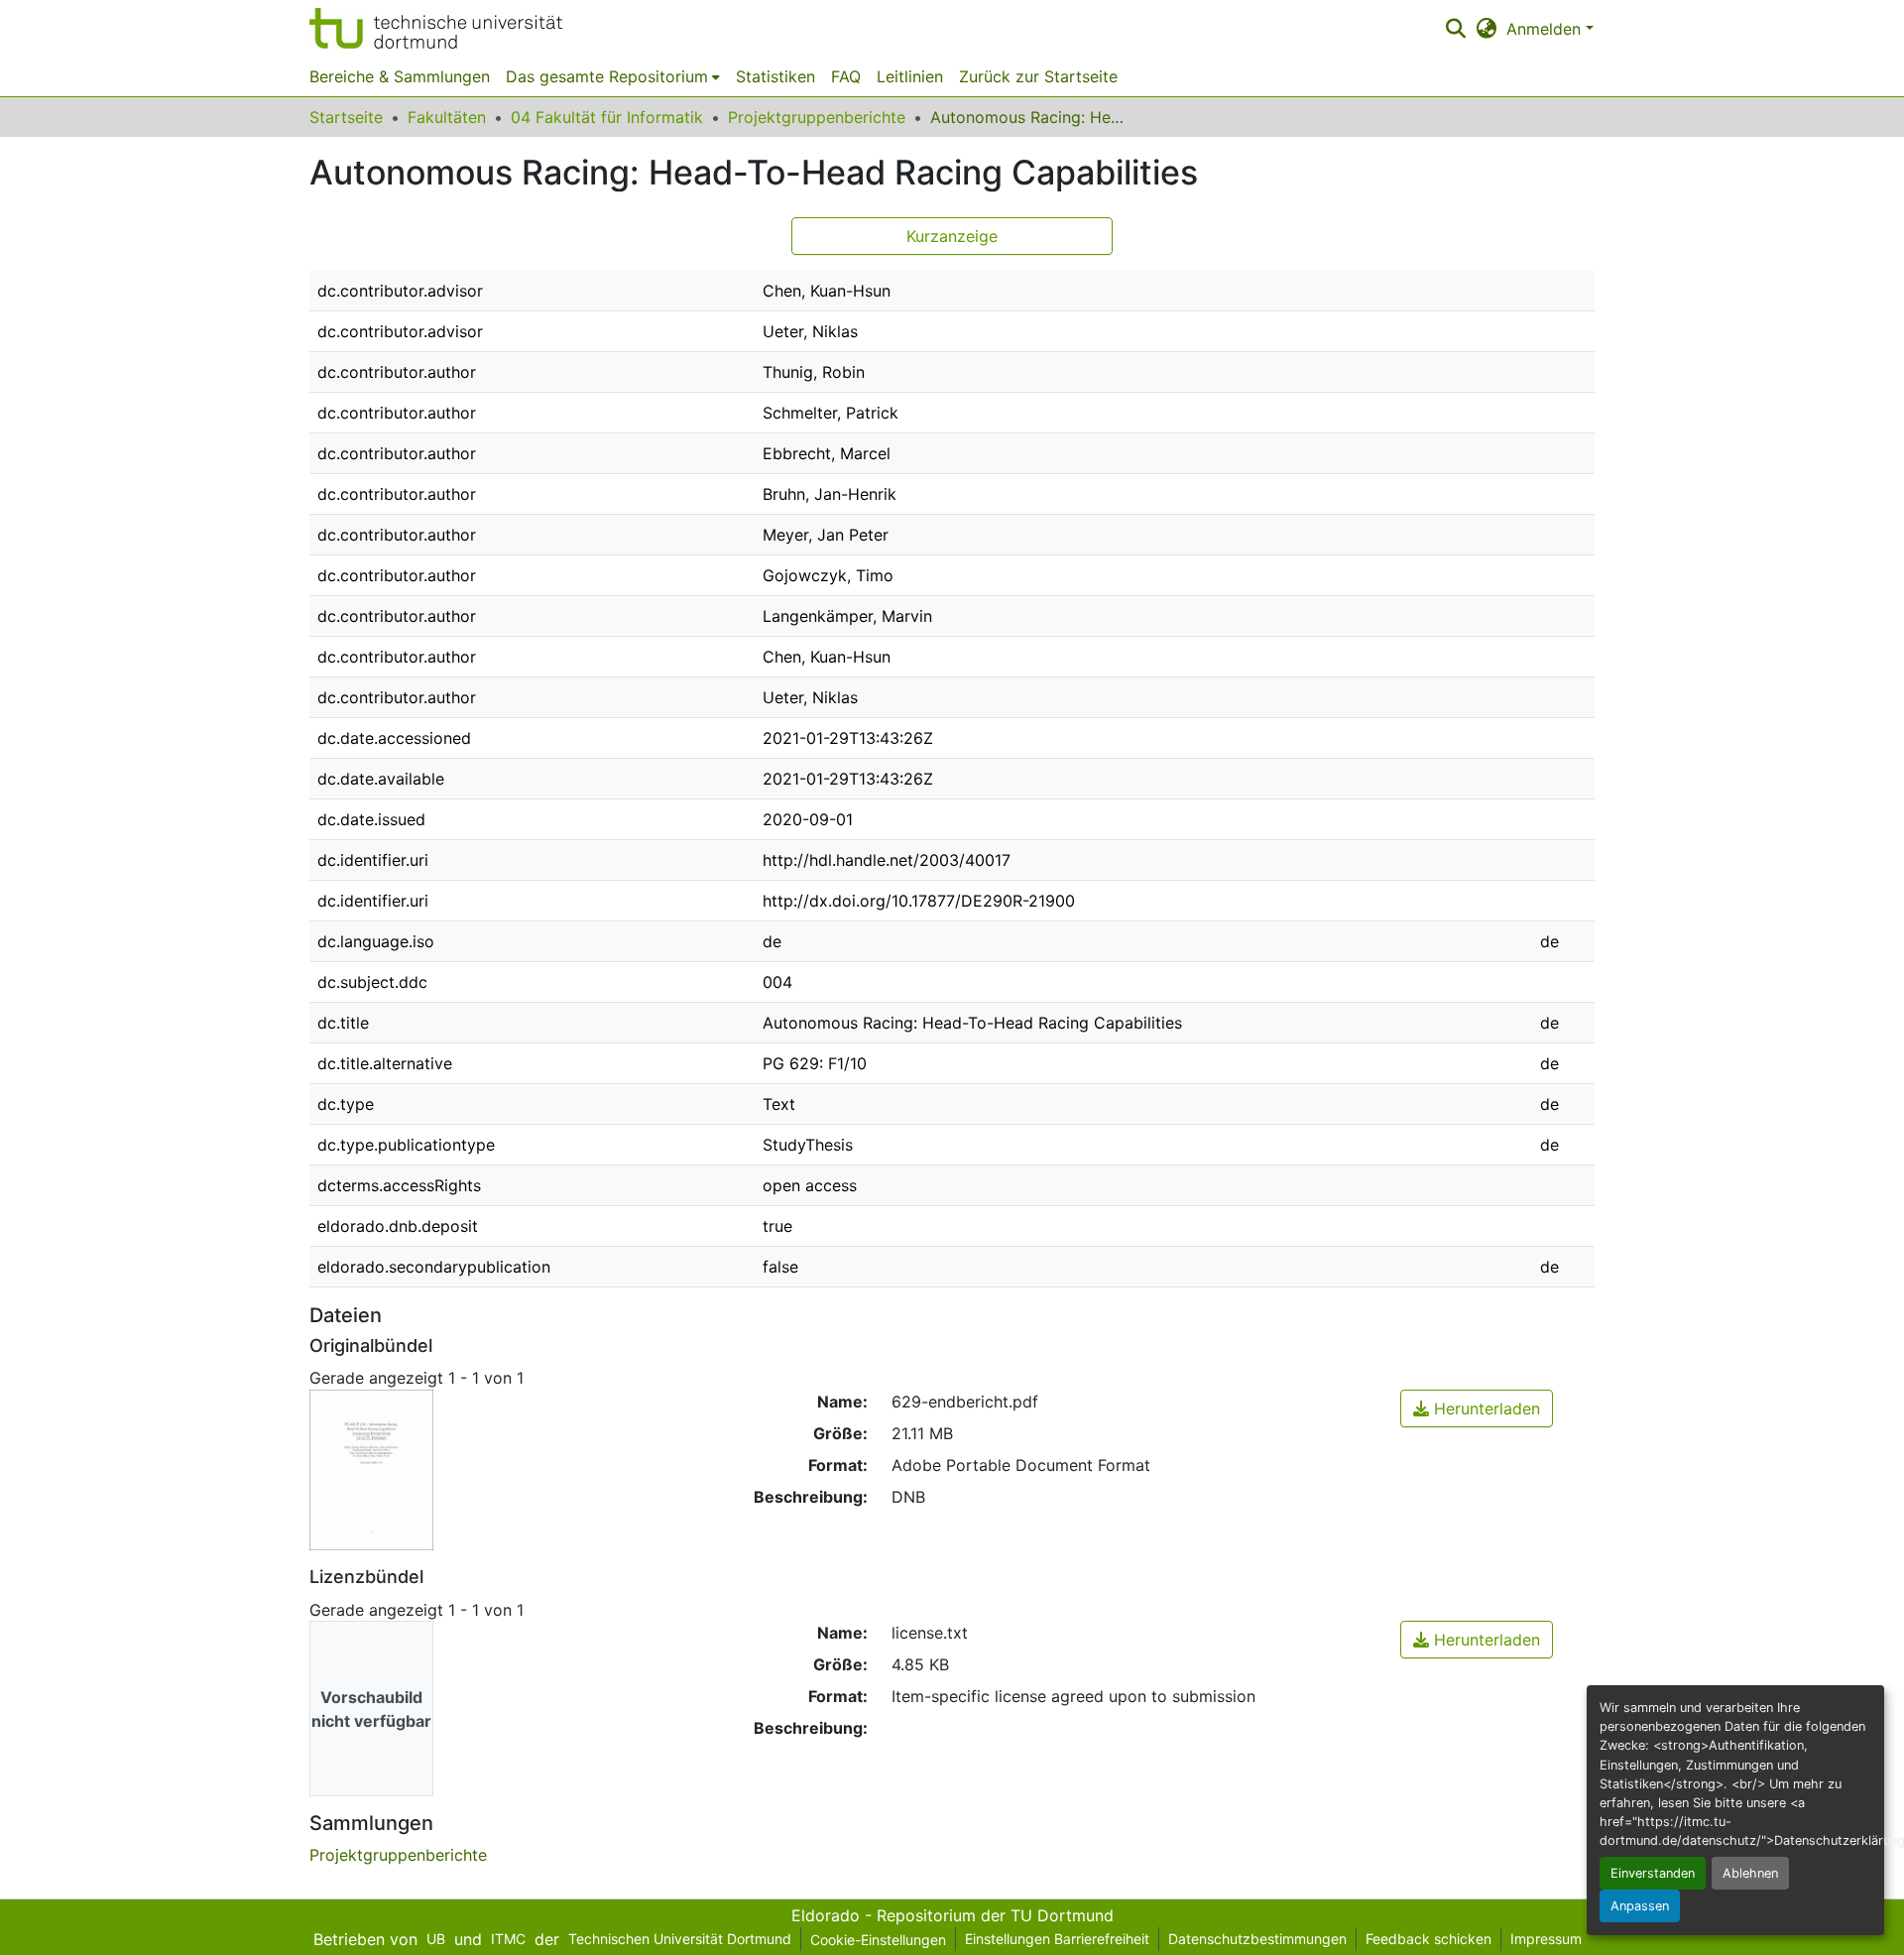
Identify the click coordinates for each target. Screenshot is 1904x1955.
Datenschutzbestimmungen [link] (1257, 1939)
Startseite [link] (346, 117)
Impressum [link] (1546, 1939)
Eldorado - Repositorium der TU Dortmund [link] (952, 1915)
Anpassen (1640, 1906)
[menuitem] (613, 76)
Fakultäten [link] (447, 117)
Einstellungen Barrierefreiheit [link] (1057, 1939)
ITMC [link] (508, 1939)
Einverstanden (1653, 1873)
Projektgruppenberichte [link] (817, 117)
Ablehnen (1750, 1873)
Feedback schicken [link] (1428, 1939)
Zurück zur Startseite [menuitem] (1038, 76)
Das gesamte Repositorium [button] (607, 76)
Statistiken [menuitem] (775, 76)
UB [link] (436, 1939)
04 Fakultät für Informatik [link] (607, 117)
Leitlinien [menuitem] (910, 76)
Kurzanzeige (952, 236)
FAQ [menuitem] (846, 76)
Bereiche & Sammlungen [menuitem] (400, 76)
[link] (1477, 1408)
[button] (436, 28)
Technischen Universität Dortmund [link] (680, 1939)
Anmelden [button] (1546, 29)
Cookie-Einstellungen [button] (878, 1940)
